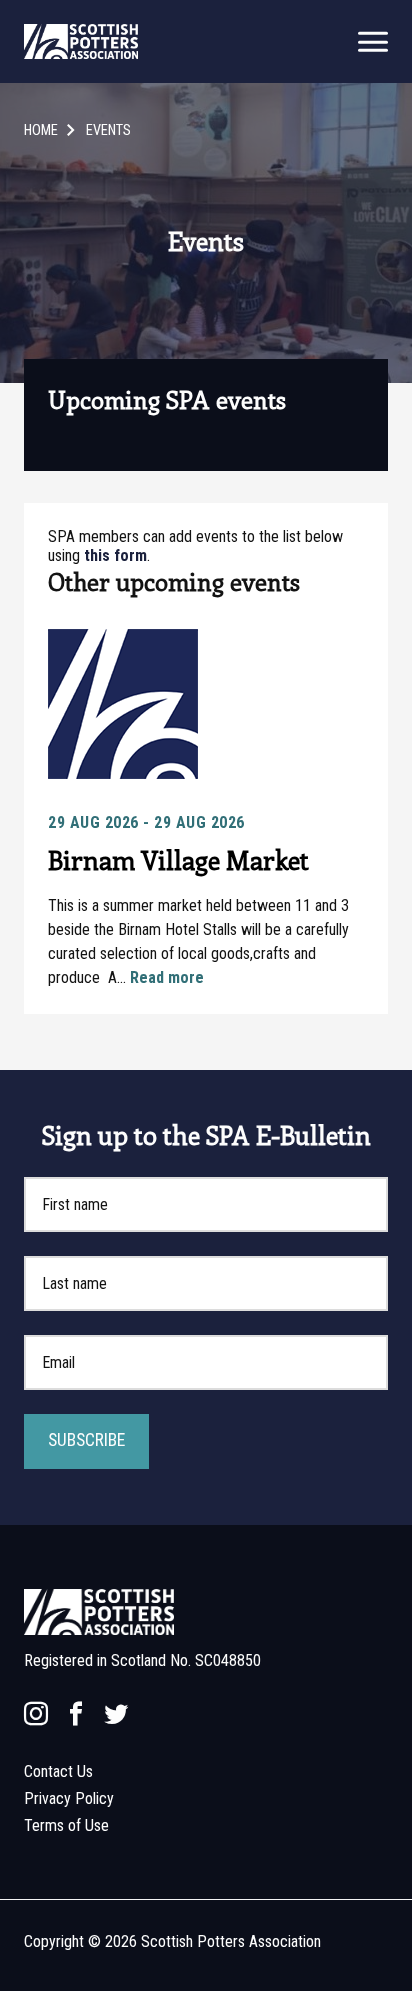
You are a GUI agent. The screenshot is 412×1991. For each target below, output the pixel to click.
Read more (167, 977)
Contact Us (58, 1771)
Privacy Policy (69, 1798)
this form (115, 555)
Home (41, 130)
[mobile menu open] (373, 41)
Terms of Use (66, 1825)
